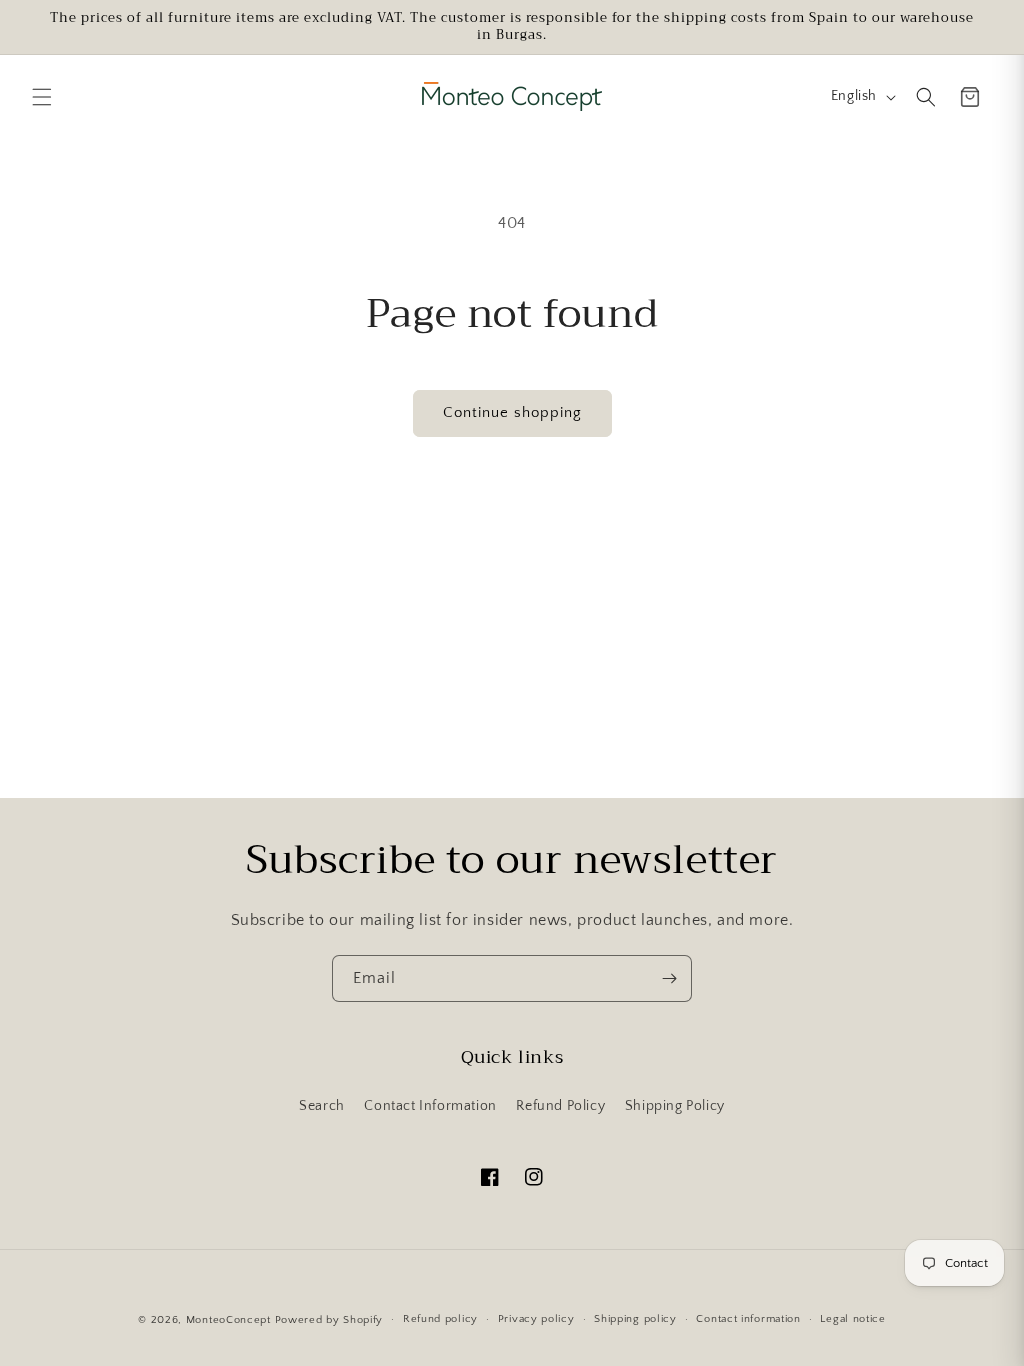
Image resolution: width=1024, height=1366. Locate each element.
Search (322, 1106)
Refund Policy (560, 1106)
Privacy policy (536, 1319)
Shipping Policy (675, 1106)
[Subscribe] (669, 978)
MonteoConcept (228, 1320)
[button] (42, 97)
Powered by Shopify (329, 1320)
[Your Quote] (970, 97)
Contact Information (430, 1106)
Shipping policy (635, 1319)
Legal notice (852, 1319)
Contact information (748, 1319)
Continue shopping (512, 412)
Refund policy (440, 1319)
